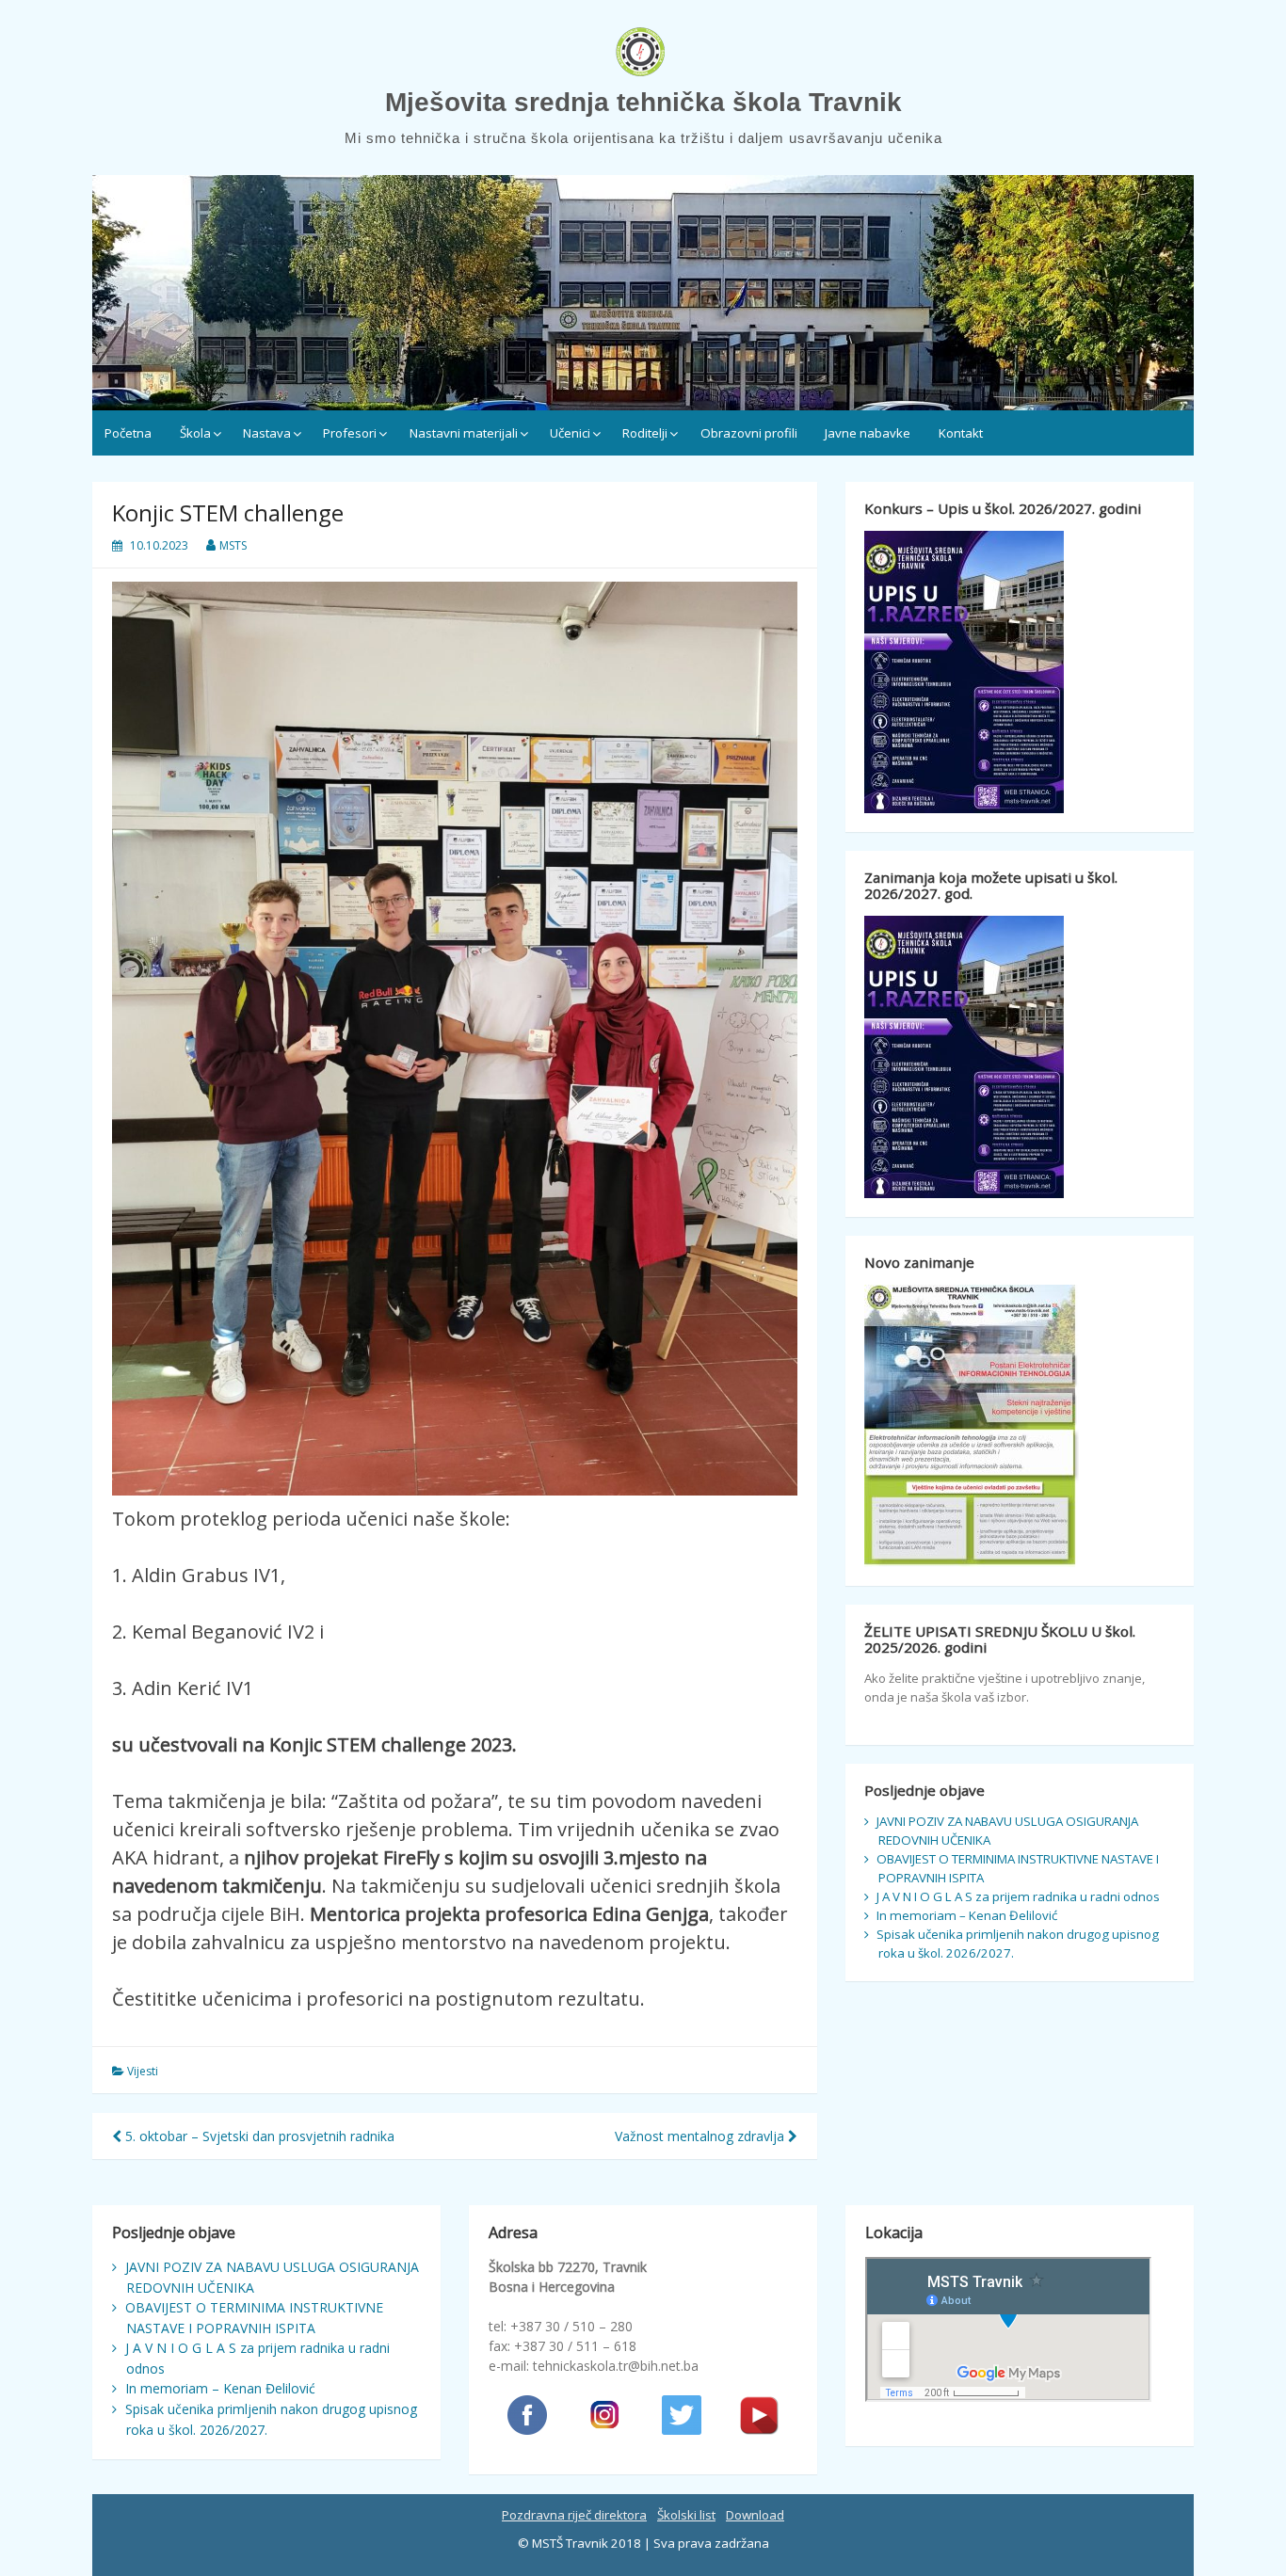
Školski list (686, 2515)
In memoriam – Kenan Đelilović (967, 1915)
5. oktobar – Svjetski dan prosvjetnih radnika (258, 2136)
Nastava (267, 433)
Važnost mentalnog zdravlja (701, 2136)
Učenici (570, 433)
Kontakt (961, 433)
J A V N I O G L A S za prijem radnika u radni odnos (1018, 1896)
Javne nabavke (868, 433)
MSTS (233, 545)
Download (755, 2515)
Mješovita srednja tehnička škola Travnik (643, 102)
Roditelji (645, 433)
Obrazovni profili (749, 433)
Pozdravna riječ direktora (574, 2515)
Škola (195, 433)
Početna (128, 433)
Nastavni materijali (464, 433)
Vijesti (143, 2071)
